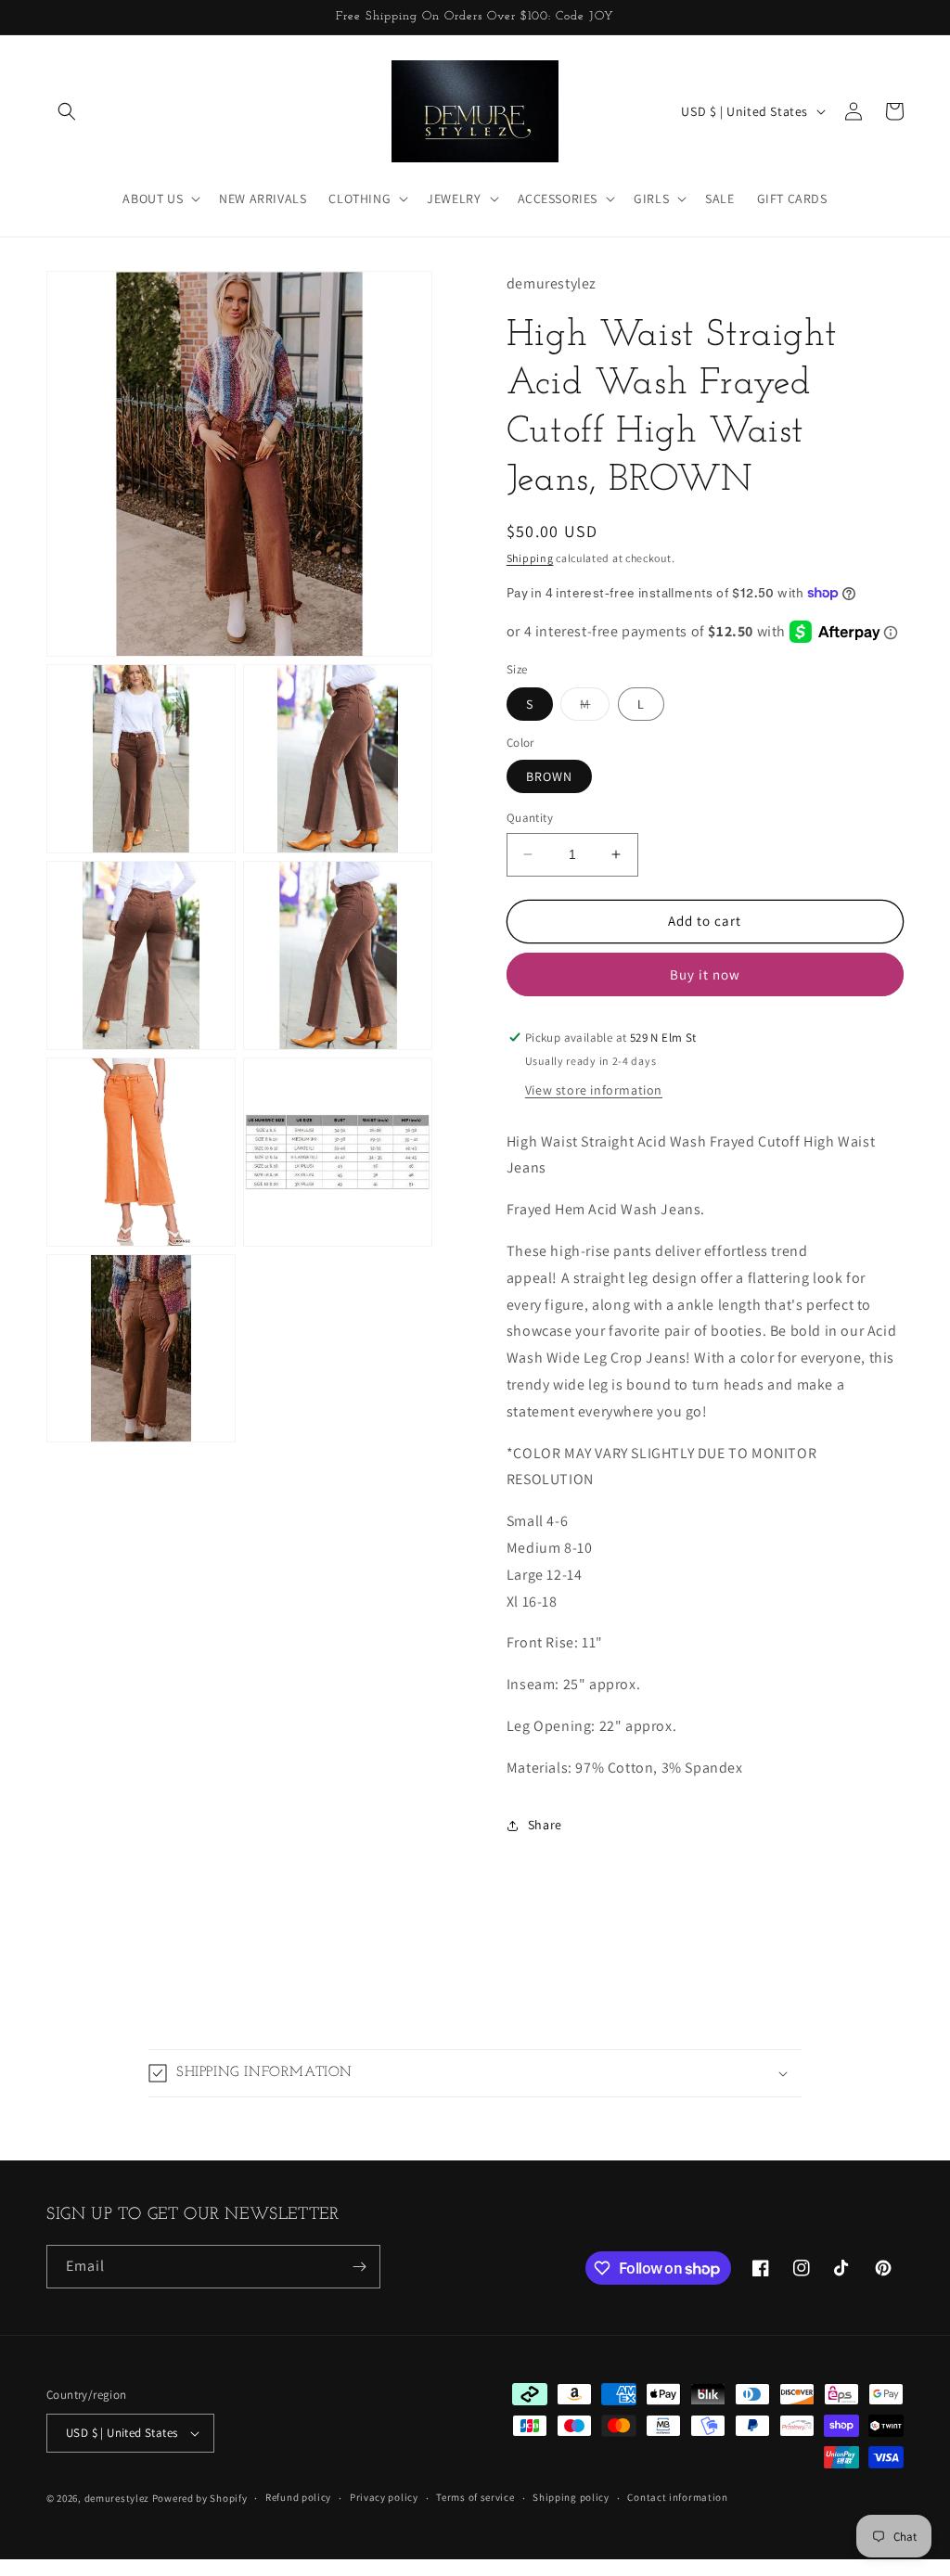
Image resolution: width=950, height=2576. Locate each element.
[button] (67, 111)
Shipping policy (571, 2497)
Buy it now (705, 974)
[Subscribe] (359, 2267)
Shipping (530, 558)
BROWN (549, 776)
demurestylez (117, 2498)
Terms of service (475, 2497)
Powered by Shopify (200, 2498)
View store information (594, 1090)
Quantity (530, 818)
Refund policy (298, 2497)
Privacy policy (384, 2497)
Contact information (677, 2497)
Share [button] (545, 1825)
